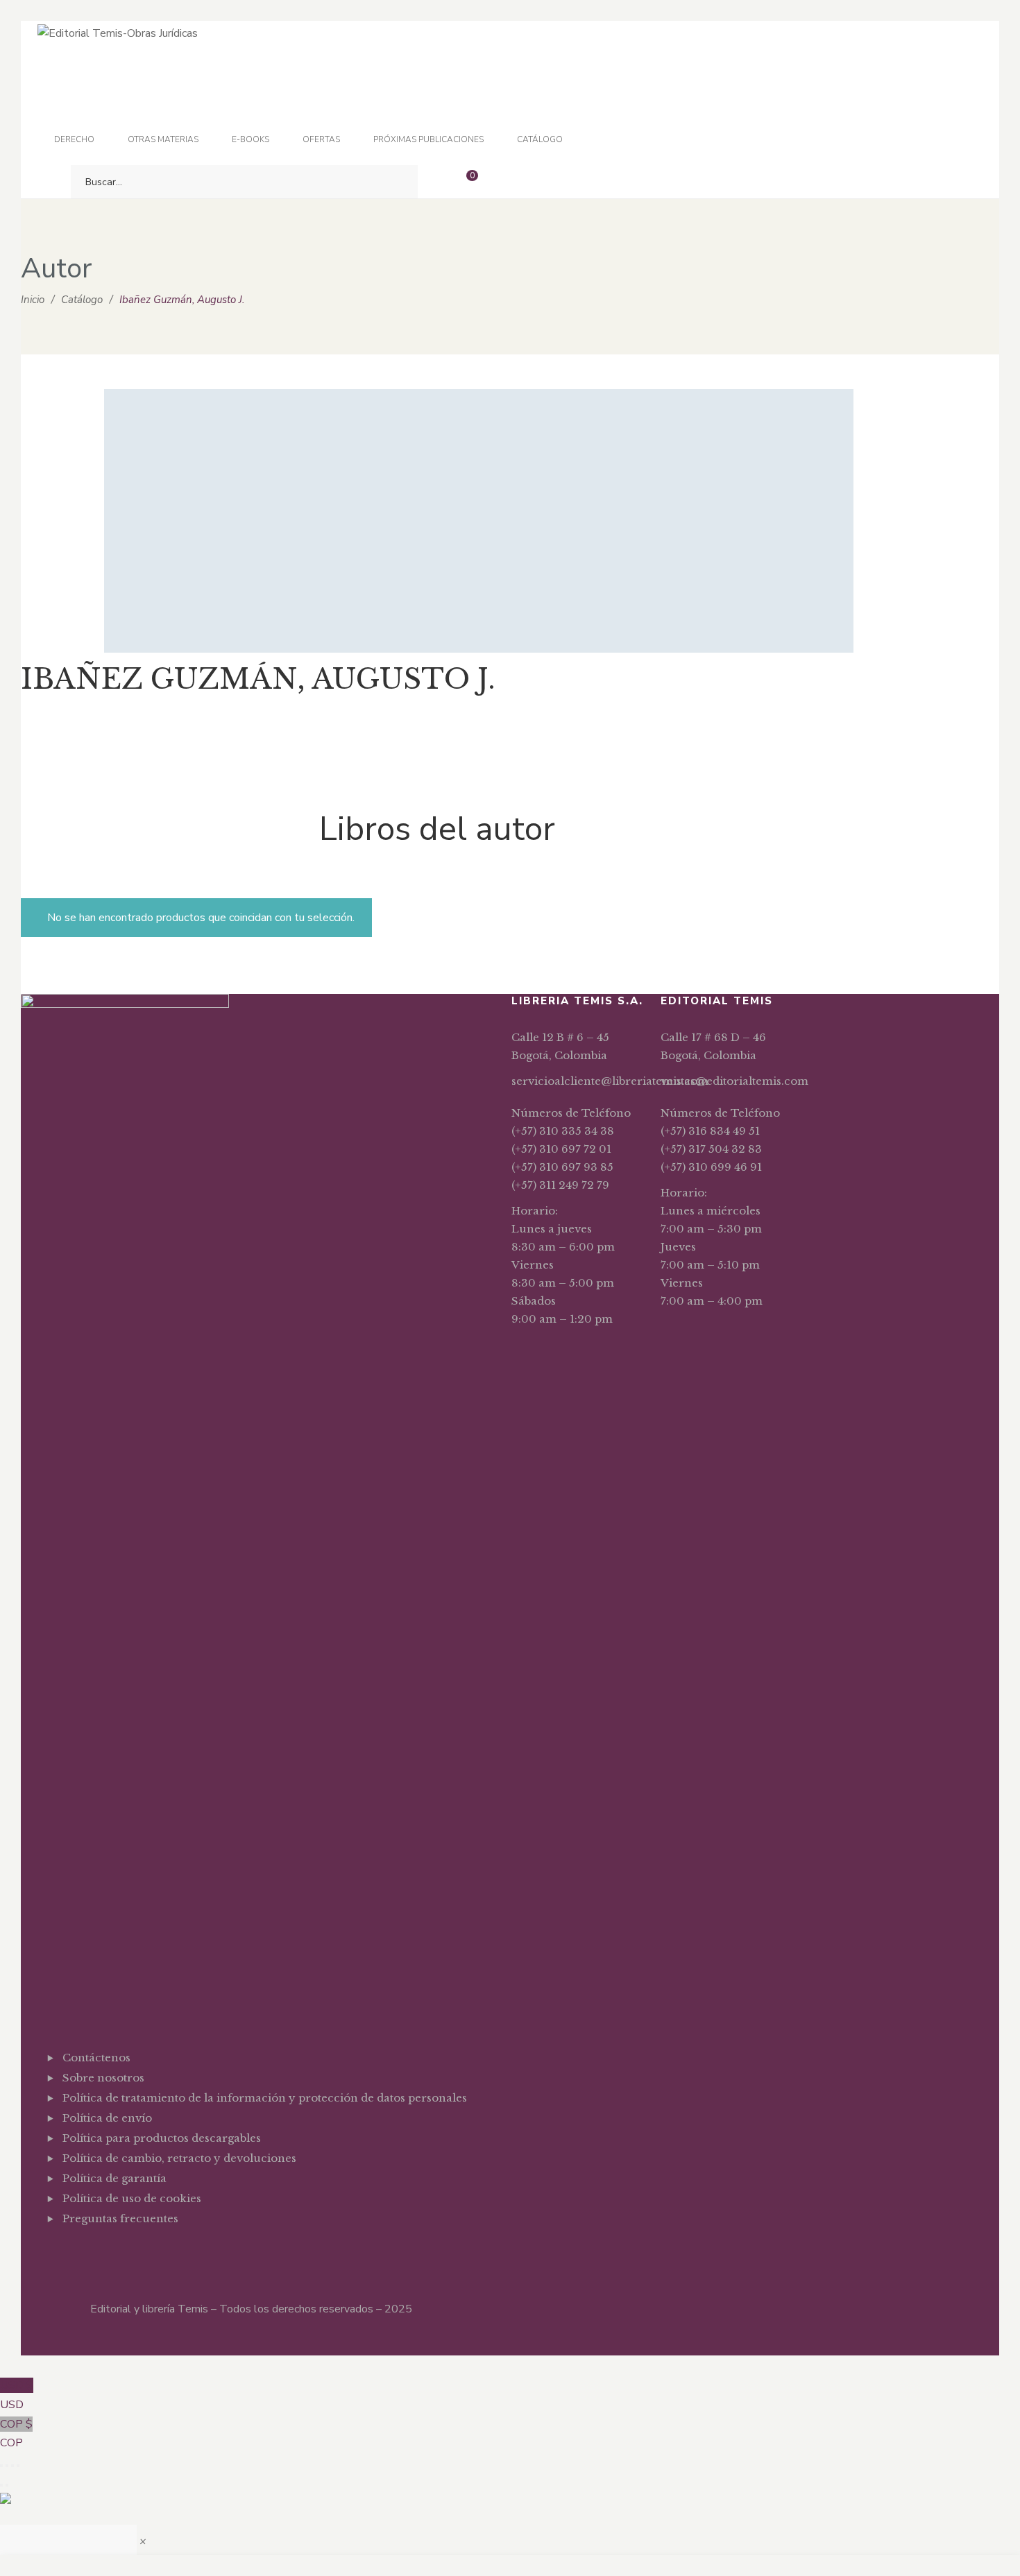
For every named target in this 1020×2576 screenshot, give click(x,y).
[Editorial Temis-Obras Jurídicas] (118, 33)
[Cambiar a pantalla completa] (7, 2466)
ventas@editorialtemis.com (734, 1081)
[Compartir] (12, 2466)
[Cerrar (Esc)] (18, 2466)
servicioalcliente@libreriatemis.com (610, 1081)
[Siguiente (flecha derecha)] (7, 2485)
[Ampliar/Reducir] (1, 2466)
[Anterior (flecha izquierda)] (1, 2485)
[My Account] (503, 182)
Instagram (109, 2253)
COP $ (16, 2434)
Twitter (88, 2253)
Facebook (66, 2253)
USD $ (17, 2395)
